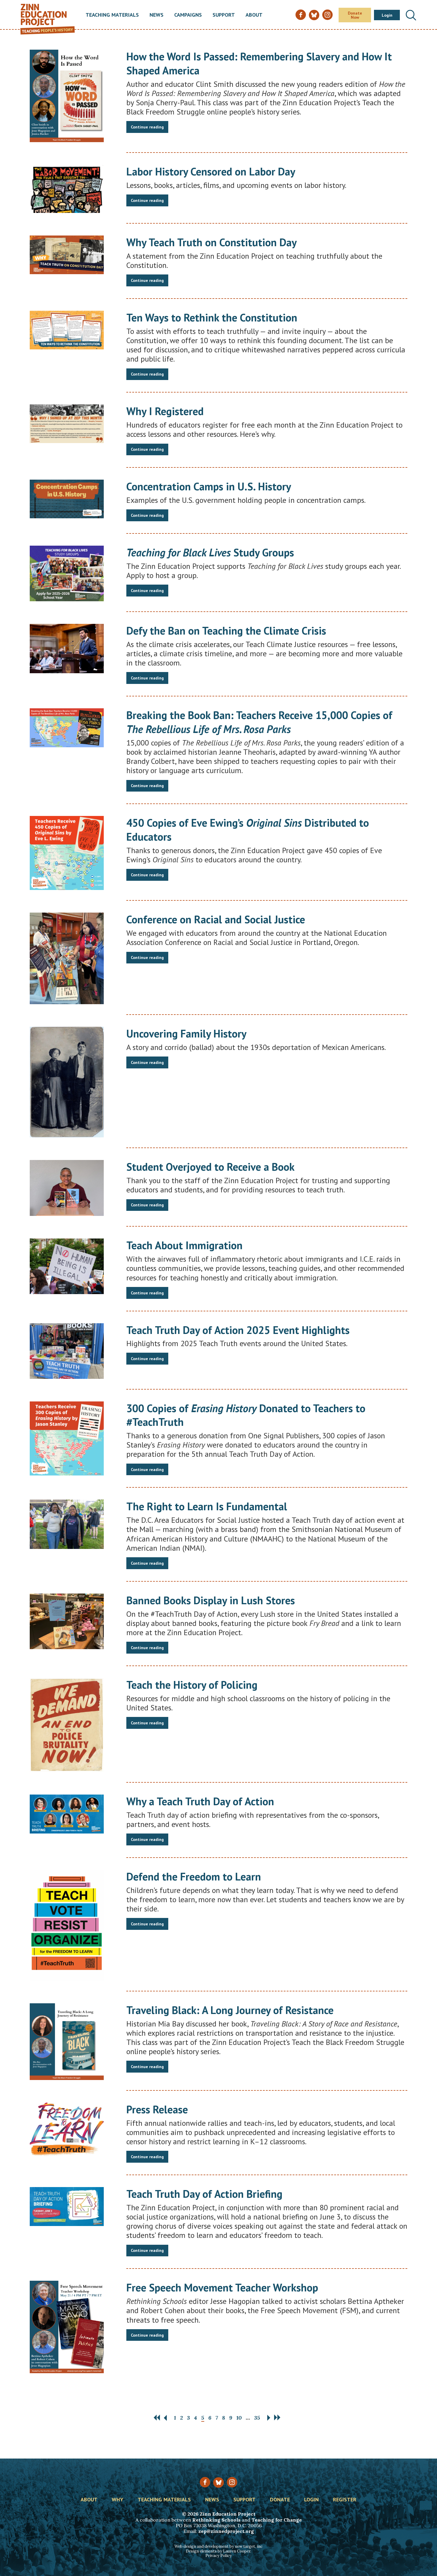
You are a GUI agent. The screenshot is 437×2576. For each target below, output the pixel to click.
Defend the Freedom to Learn (194, 1876)
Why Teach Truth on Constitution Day (212, 242)
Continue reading (147, 127)
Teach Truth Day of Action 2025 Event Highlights (238, 1330)
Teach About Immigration (184, 1245)
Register (345, 2500)
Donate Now (355, 15)
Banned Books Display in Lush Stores (211, 1600)
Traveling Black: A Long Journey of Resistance (230, 2010)
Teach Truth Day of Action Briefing (204, 2194)
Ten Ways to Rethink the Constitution (212, 317)
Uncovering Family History (186, 1033)
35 (257, 2418)
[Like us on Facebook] (205, 2482)
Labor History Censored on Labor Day (211, 171)
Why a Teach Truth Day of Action (200, 1801)
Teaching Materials (112, 15)
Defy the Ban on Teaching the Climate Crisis (226, 631)
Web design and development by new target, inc (218, 2546)
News (157, 15)
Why (118, 2500)
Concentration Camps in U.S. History (209, 486)
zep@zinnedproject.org (226, 2531)
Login (387, 15)
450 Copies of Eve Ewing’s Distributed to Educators (248, 830)
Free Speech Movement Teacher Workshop (222, 2287)
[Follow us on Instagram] (232, 2482)
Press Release (157, 2109)
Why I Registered (165, 411)
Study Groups (210, 552)
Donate (280, 2500)
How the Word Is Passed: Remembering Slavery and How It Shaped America (259, 63)
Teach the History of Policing (192, 1685)
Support (224, 15)
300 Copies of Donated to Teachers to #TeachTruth (246, 1415)
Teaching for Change (277, 2520)
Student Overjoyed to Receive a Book (210, 1167)
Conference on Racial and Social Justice (216, 919)
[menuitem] (112, 15)
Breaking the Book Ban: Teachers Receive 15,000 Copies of (259, 722)
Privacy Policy (218, 2556)
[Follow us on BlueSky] (218, 2482)
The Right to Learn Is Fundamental (207, 1506)
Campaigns (188, 15)
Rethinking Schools (216, 2520)
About (254, 15)
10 (239, 2418)
